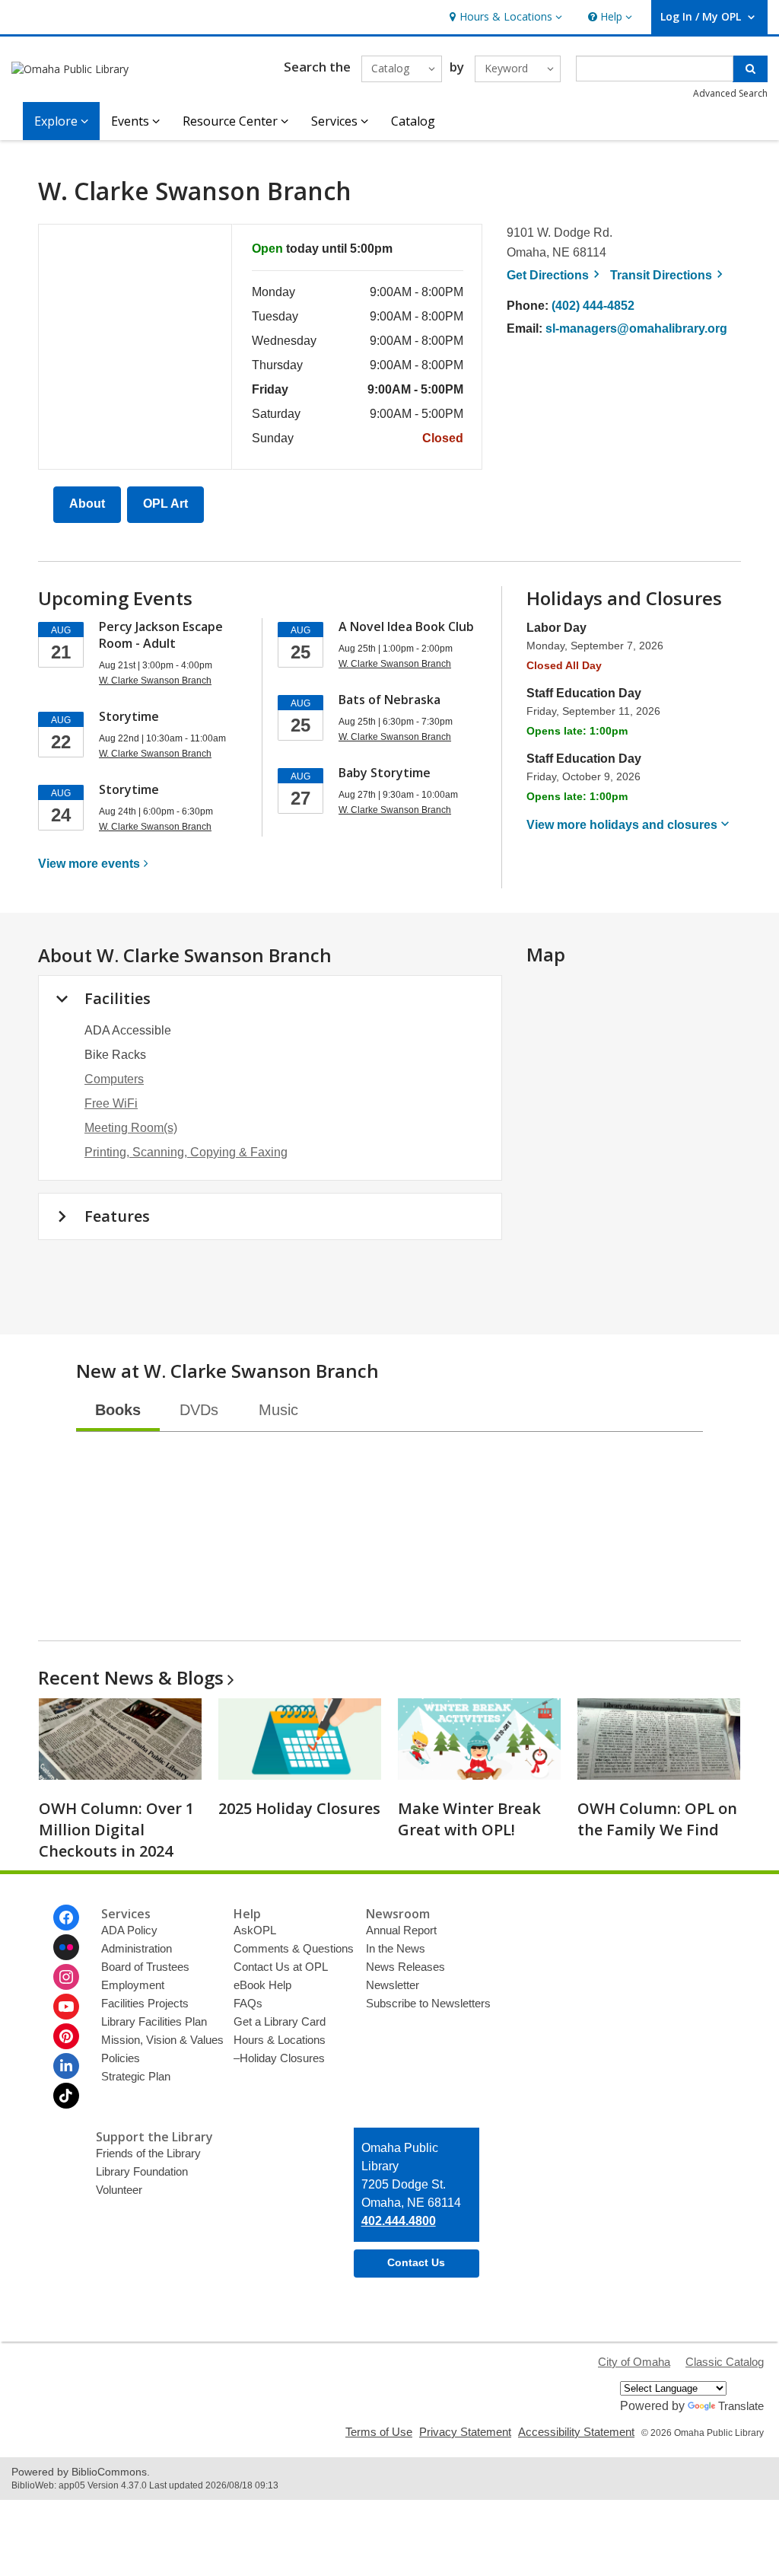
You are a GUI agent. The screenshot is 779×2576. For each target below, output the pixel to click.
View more (89, 864)
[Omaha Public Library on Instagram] (66, 1977)
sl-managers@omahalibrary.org (636, 328)
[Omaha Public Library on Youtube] (66, 2007)
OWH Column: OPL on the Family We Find (657, 1819)
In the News (396, 1948)
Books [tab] (118, 1410)
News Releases (405, 1967)
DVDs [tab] (199, 1410)
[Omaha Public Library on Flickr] (66, 1947)
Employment (133, 1985)
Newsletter (393, 1985)
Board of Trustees (145, 1967)
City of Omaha (634, 2362)
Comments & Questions (294, 1948)
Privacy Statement (465, 2432)
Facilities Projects (145, 2003)
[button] (504, 17)
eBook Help (262, 1985)
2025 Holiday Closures (299, 1808)
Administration (137, 1948)
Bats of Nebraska (389, 700)
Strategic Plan (136, 2076)
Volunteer (119, 2190)
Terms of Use (379, 2432)
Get (555, 275)
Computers (114, 1079)
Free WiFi (111, 1103)
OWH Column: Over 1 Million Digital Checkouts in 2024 (116, 1830)
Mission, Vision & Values (162, 2040)
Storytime (129, 716)
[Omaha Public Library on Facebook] (66, 1918)
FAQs (248, 2003)
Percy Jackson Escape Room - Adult (161, 635)
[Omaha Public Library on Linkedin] (66, 2066)
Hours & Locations (280, 2040)
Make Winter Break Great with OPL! (469, 1819)
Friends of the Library (148, 2153)
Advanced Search (730, 93)
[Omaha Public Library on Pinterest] (66, 2036)
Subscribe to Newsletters (428, 2003)
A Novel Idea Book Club (406, 626)
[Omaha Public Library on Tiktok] (66, 2096)
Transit (669, 275)
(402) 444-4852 (593, 306)
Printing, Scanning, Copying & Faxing (186, 1152)
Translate (741, 2406)
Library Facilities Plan (154, 2021)
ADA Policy (129, 1930)
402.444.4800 (399, 2221)
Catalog (413, 121)
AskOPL (255, 1930)
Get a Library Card (280, 2021)
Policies (121, 2058)
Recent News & (131, 1677)
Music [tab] (278, 1410)
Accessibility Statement (576, 2432)
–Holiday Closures (279, 2058)
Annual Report (401, 1930)
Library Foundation (142, 2171)
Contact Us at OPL (281, 1967)
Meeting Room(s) (131, 1128)
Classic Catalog (725, 2362)
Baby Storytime (385, 773)
